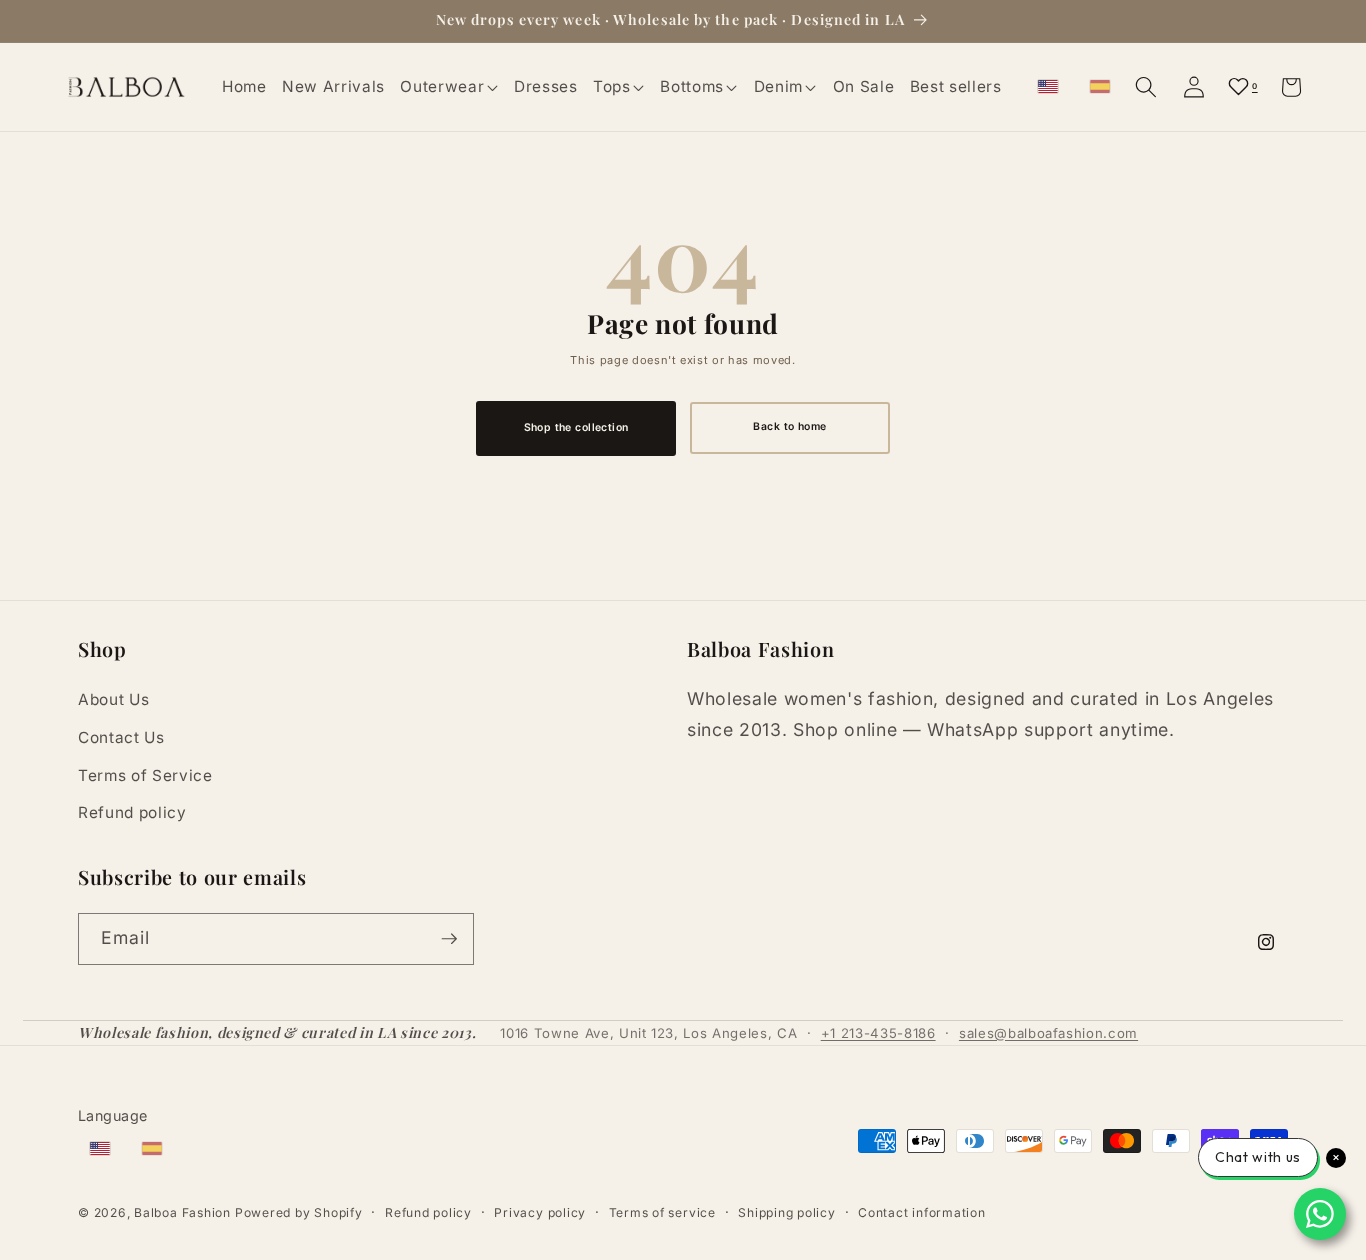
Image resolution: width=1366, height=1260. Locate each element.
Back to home (789, 426)
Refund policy (132, 812)
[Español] (1100, 87)
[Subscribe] (449, 939)
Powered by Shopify (299, 1212)
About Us (113, 699)
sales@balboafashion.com (1048, 1033)
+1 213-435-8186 (878, 1033)
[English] (1048, 87)
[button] (450, 87)
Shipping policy (787, 1212)
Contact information (922, 1212)
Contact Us (121, 737)
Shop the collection (576, 427)
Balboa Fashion (182, 1212)
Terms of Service (145, 775)
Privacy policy (540, 1212)
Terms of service (662, 1212)
